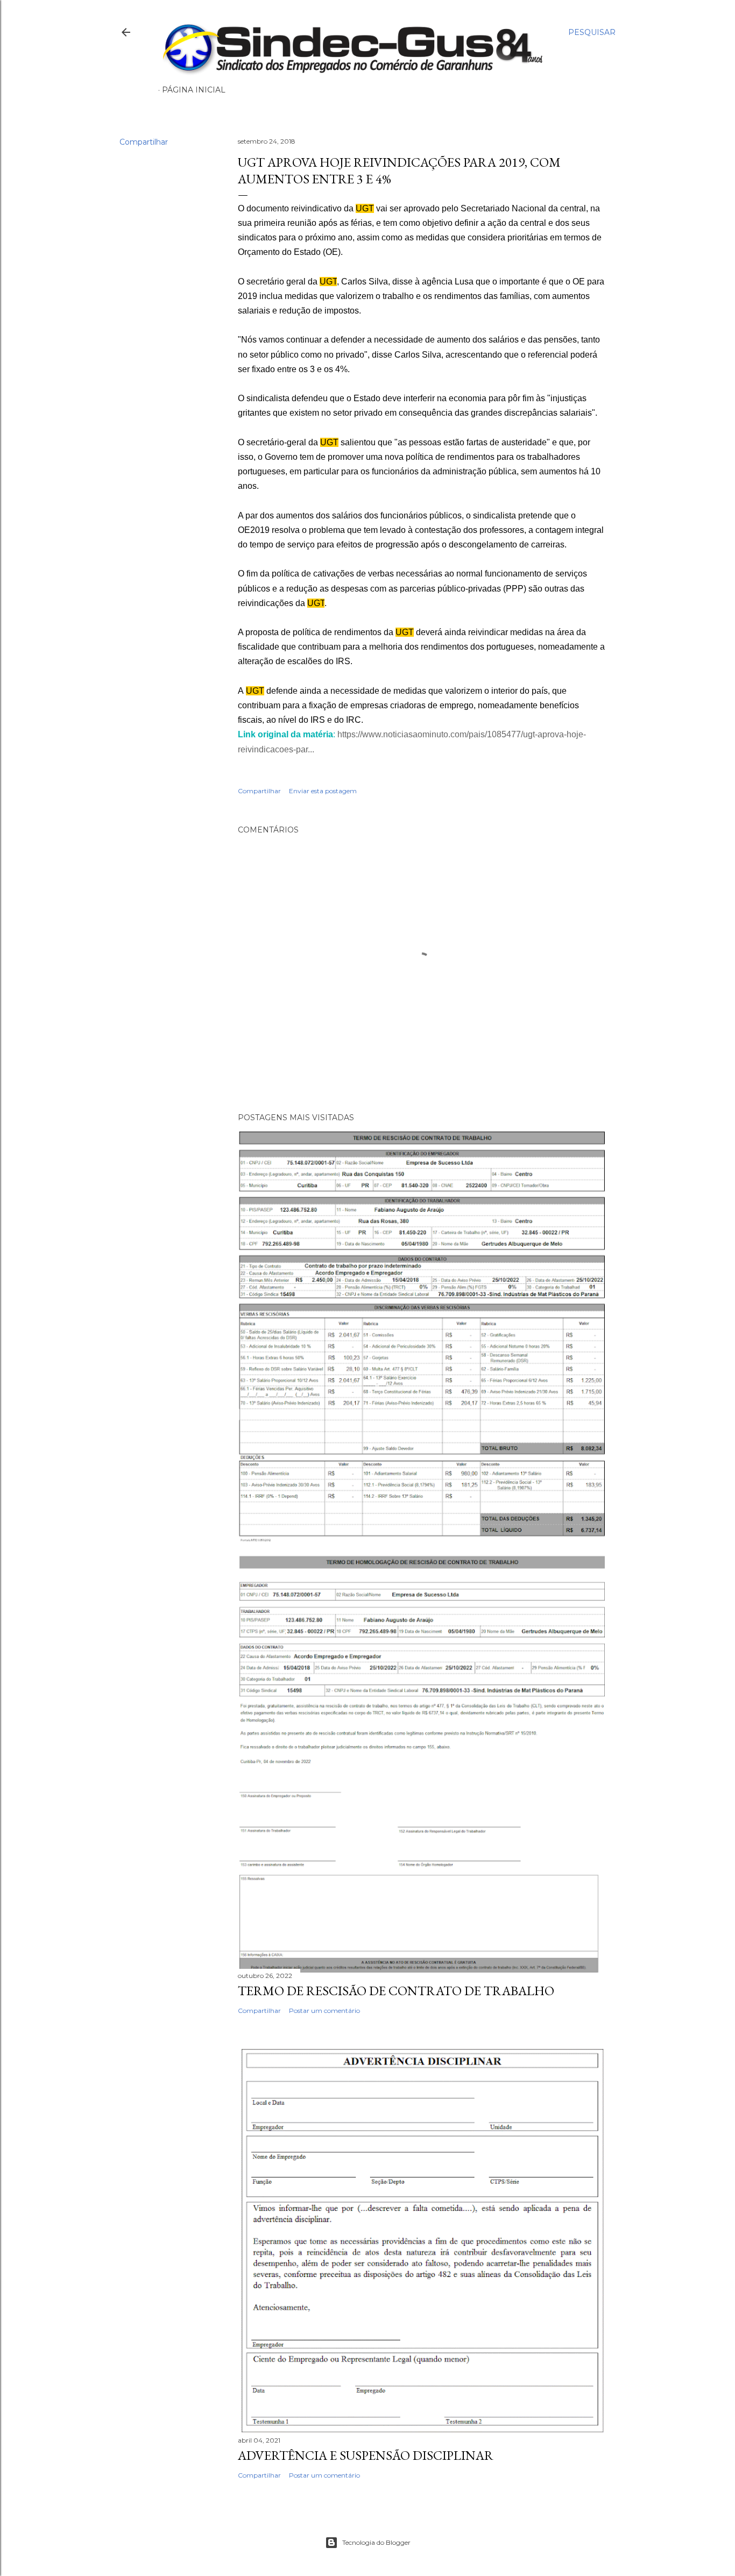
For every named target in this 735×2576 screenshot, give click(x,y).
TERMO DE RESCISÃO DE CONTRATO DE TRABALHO (396, 1991)
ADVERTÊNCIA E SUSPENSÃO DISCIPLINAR (366, 2455)
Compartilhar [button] (144, 142)
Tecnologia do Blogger (376, 2542)
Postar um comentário (324, 2011)
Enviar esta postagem (323, 791)
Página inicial (194, 90)
